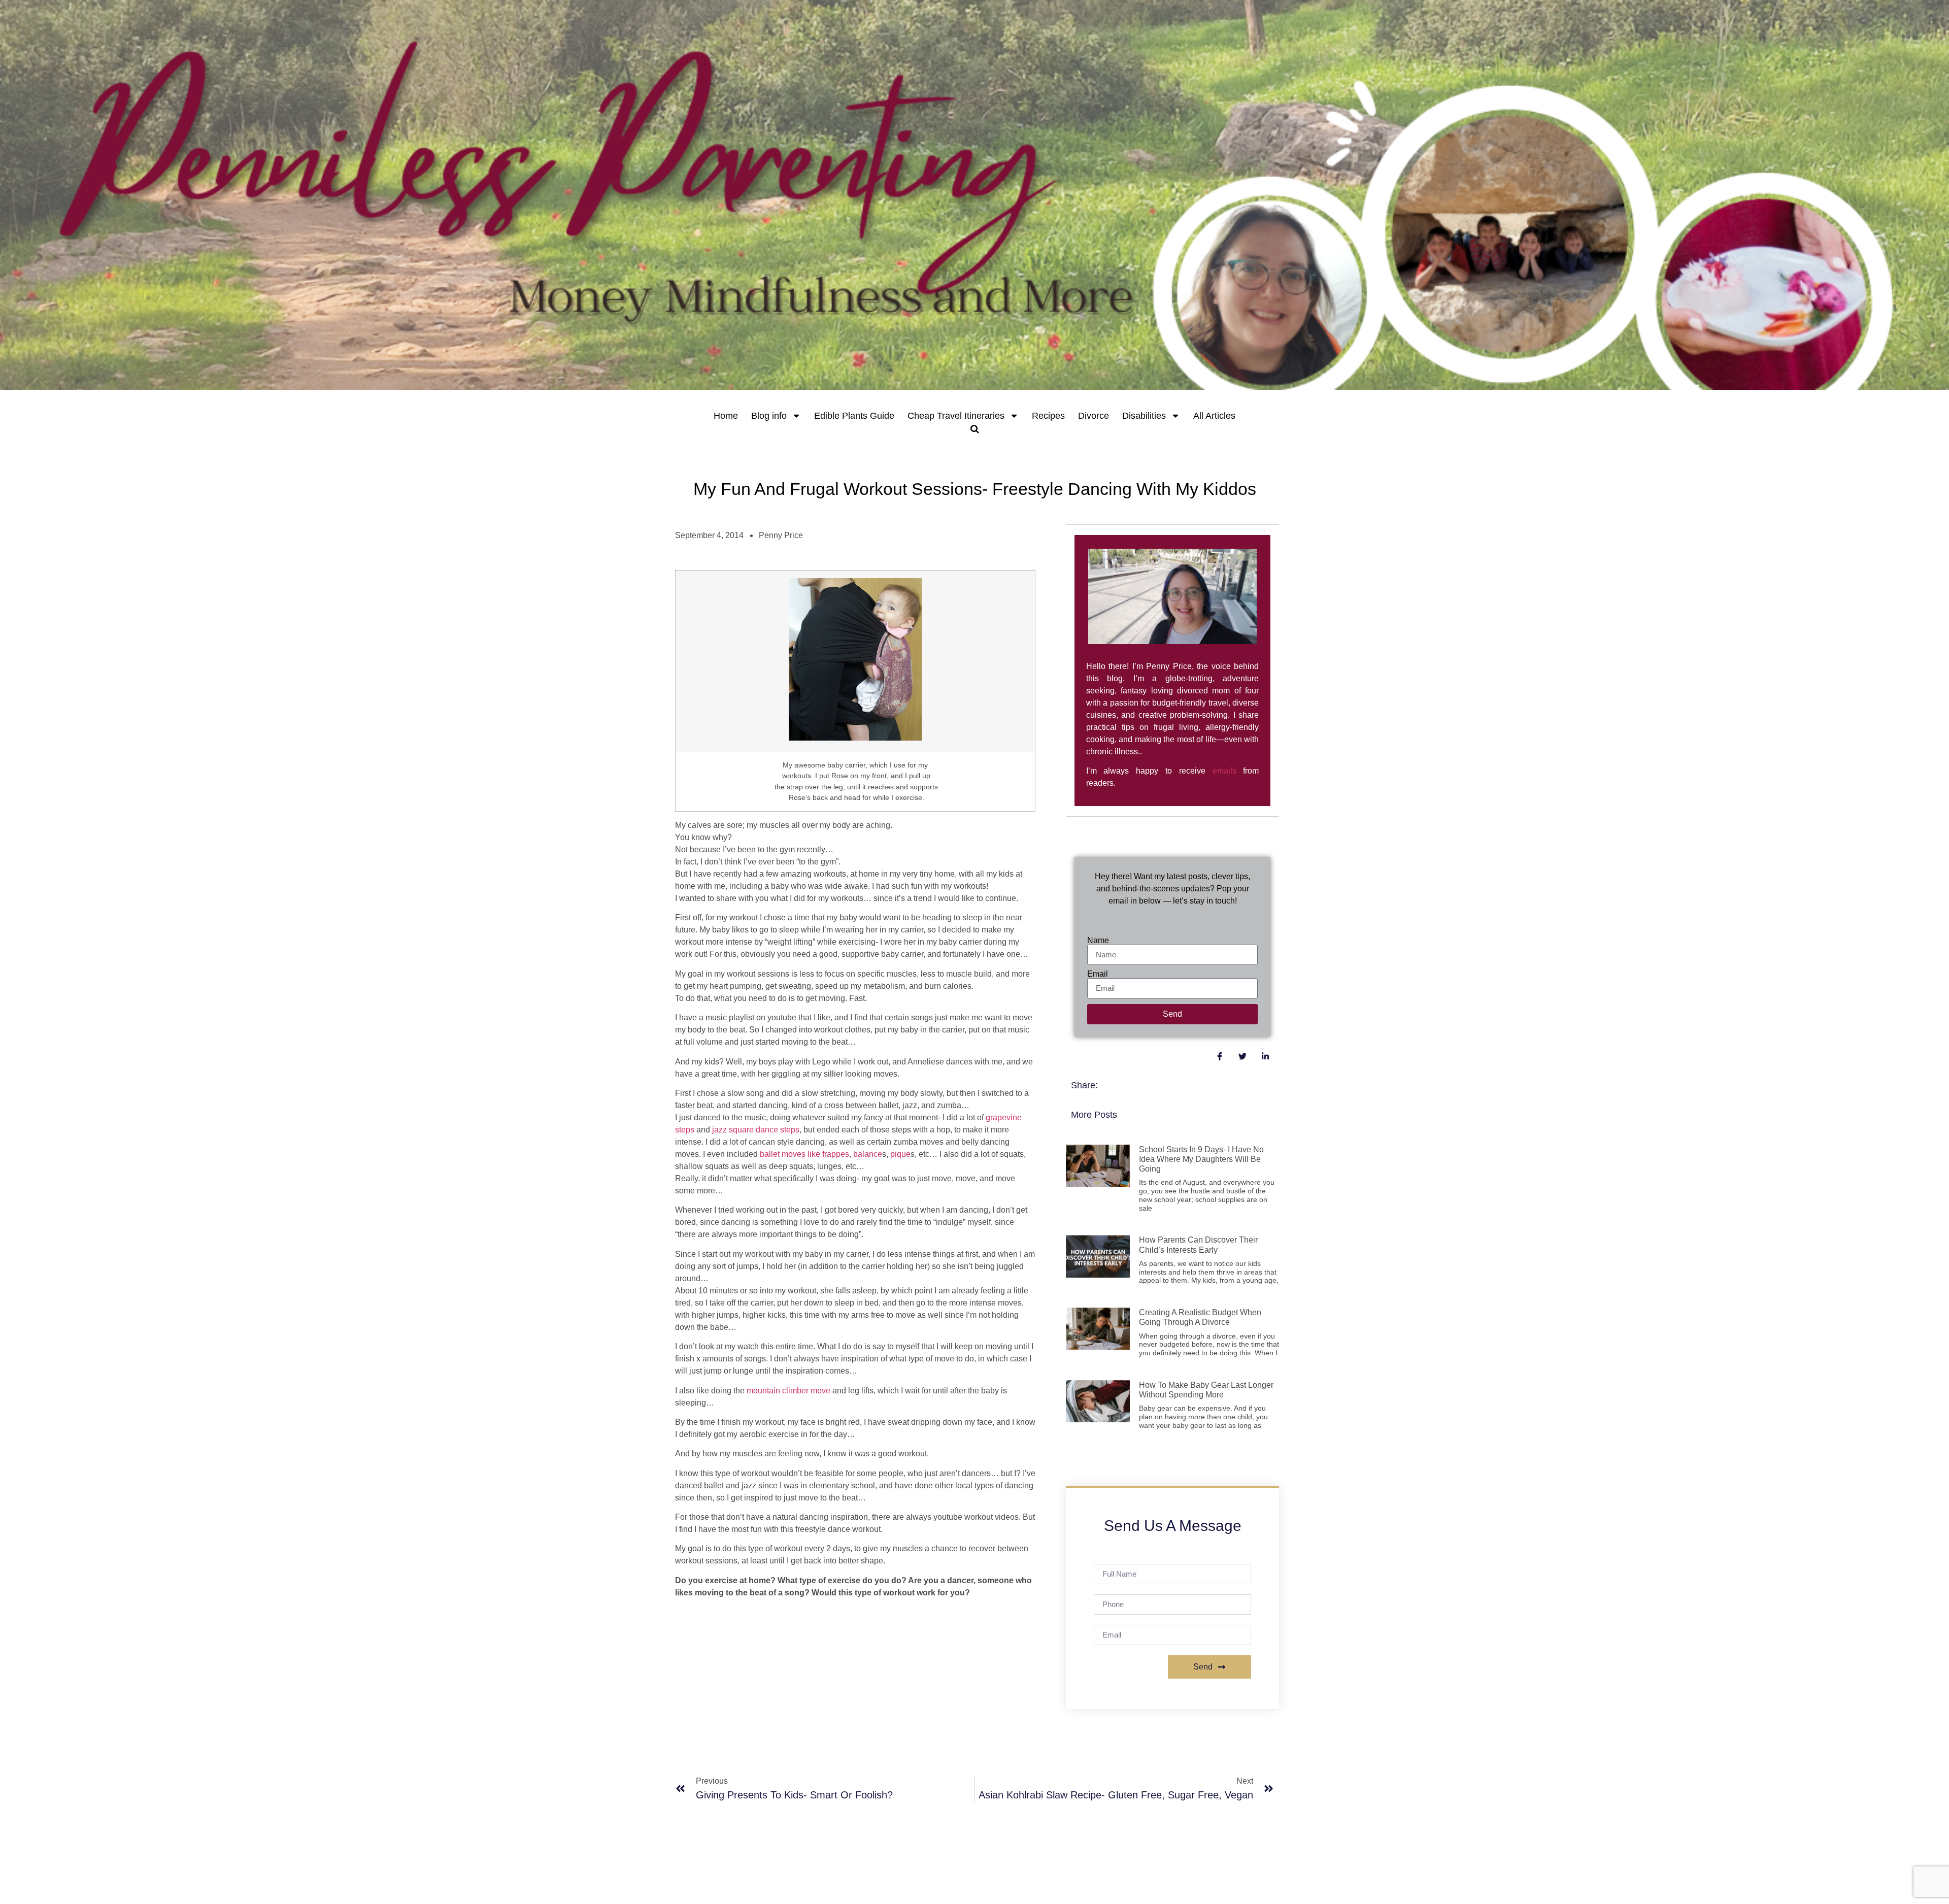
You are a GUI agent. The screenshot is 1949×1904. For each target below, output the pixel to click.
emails (1224, 771)
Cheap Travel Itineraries (956, 416)
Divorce (1094, 416)
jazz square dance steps (756, 1130)
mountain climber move (788, 1391)
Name (1098, 941)
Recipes (1048, 416)
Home (726, 416)
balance (868, 1154)
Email (1098, 974)
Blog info (769, 416)
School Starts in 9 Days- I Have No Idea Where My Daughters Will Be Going (1201, 1159)
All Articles (1214, 416)
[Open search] (975, 429)
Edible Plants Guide (854, 416)
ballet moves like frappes (804, 1154)
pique (900, 1154)
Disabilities (1144, 416)
